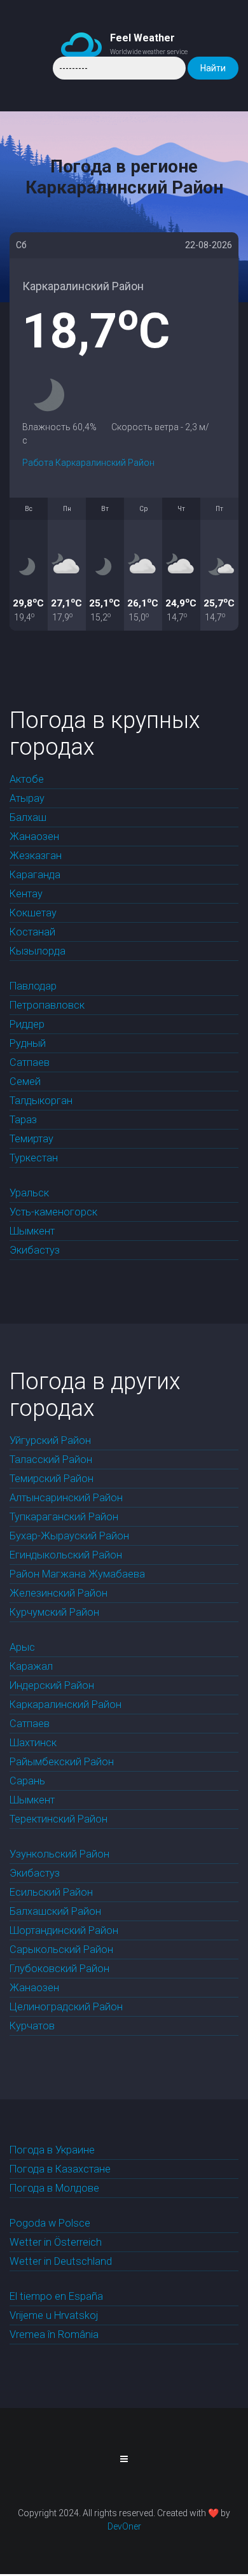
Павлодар (33, 986)
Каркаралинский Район (65, 1704)
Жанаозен (34, 836)
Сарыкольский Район (61, 1949)
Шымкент (32, 1231)
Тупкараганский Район (64, 1517)
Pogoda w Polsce (50, 2223)
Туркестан (34, 1158)
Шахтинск (33, 1743)
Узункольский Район (59, 1854)
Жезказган (36, 856)
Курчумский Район (54, 1612)
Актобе (27, 779)
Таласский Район (51, 1459)
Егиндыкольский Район (66, 1555)
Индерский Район (52, 1685)
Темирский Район (52, 1479)
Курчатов (32, 2026)
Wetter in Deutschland (61, 2261)
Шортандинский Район (64, 1930)
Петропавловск (47, 1005)
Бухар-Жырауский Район (69, 1536)
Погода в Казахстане (60, 2169)
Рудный (28, 1043)
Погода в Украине (52, 2150)
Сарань (27, 1781)
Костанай (32, 932)
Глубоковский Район (59, 1969)
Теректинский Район (59, 1819)
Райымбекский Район (62, 1762)
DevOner (124, 2526)
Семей (25, 1081)
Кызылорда (38, 951)
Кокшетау (33, 913)
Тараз (23, 1120)
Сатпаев (30, 1062)
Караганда (35, 875)
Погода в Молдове (54, 2188)
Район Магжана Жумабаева (77, 1574)
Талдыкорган (41, 1101)
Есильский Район (51, 1892)
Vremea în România (54, 2334)
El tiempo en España (56, 2296)
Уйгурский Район (50, 1440)
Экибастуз (35, 1250)
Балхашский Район (55, 1911)
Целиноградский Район (66, 2007)
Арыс (22, 1647)
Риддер (27, 1024)
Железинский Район (59, 1593)
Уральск (29, 1193)
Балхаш (28, 817)
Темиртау (31, 1139)
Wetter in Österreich (56, 2242)
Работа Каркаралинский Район (88, 463)
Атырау (27, 798)
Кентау (26, 894)
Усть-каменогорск (53, 1212)
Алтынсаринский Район (66, 1498)
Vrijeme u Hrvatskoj (54, 2315)
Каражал (31, 1666)
